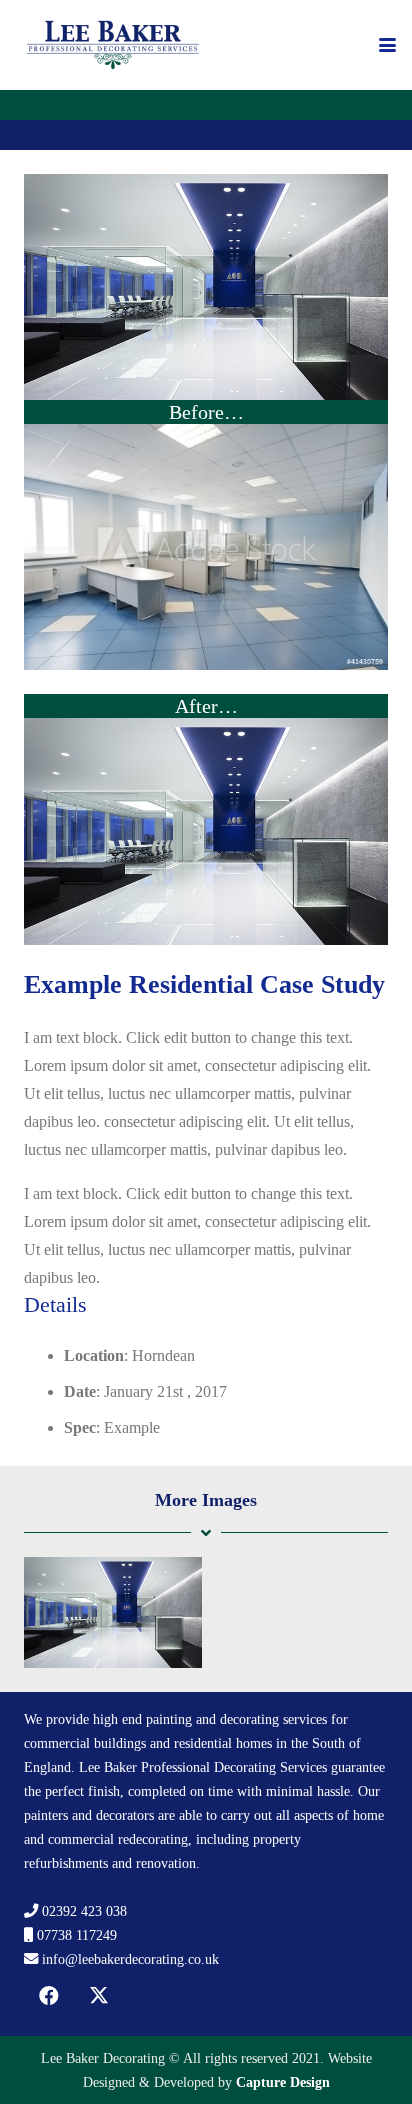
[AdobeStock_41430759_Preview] (206, 547)
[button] (387, 45)
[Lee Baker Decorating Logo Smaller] (113, 45)
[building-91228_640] (206, 831)
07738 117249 (77, 1935)
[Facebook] (49, 1996)
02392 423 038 (84, 1911)
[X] (99, 1996)
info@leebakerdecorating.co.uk (130, 1959)
